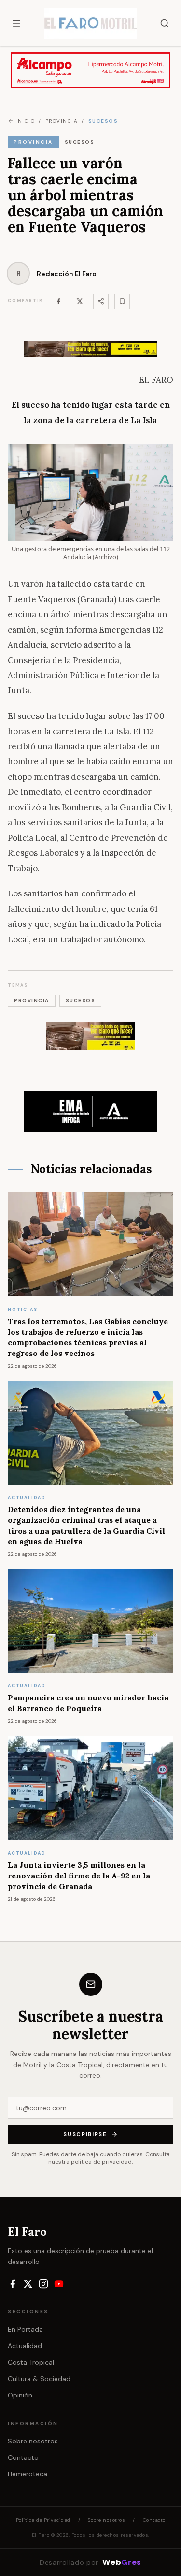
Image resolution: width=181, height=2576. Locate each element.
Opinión (20, 2395)
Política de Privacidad (43, 2520)
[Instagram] (43, 2284)
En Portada (25, 2329)
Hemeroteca (28, 2474)
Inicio (25, 121)
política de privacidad (101, 2162)
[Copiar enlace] (122, 301)
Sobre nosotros (33, 2441)
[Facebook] (58, 301)
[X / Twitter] (28, 2284)
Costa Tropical (31, 2362)
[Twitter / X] (80, 301)
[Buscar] (165, 23)
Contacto (23, 2457)
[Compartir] (101, 301)
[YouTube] (59, 2284)
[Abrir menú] (16, 23)
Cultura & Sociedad (39, 2379)
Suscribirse (85, 2134)
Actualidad (25, 2346)
